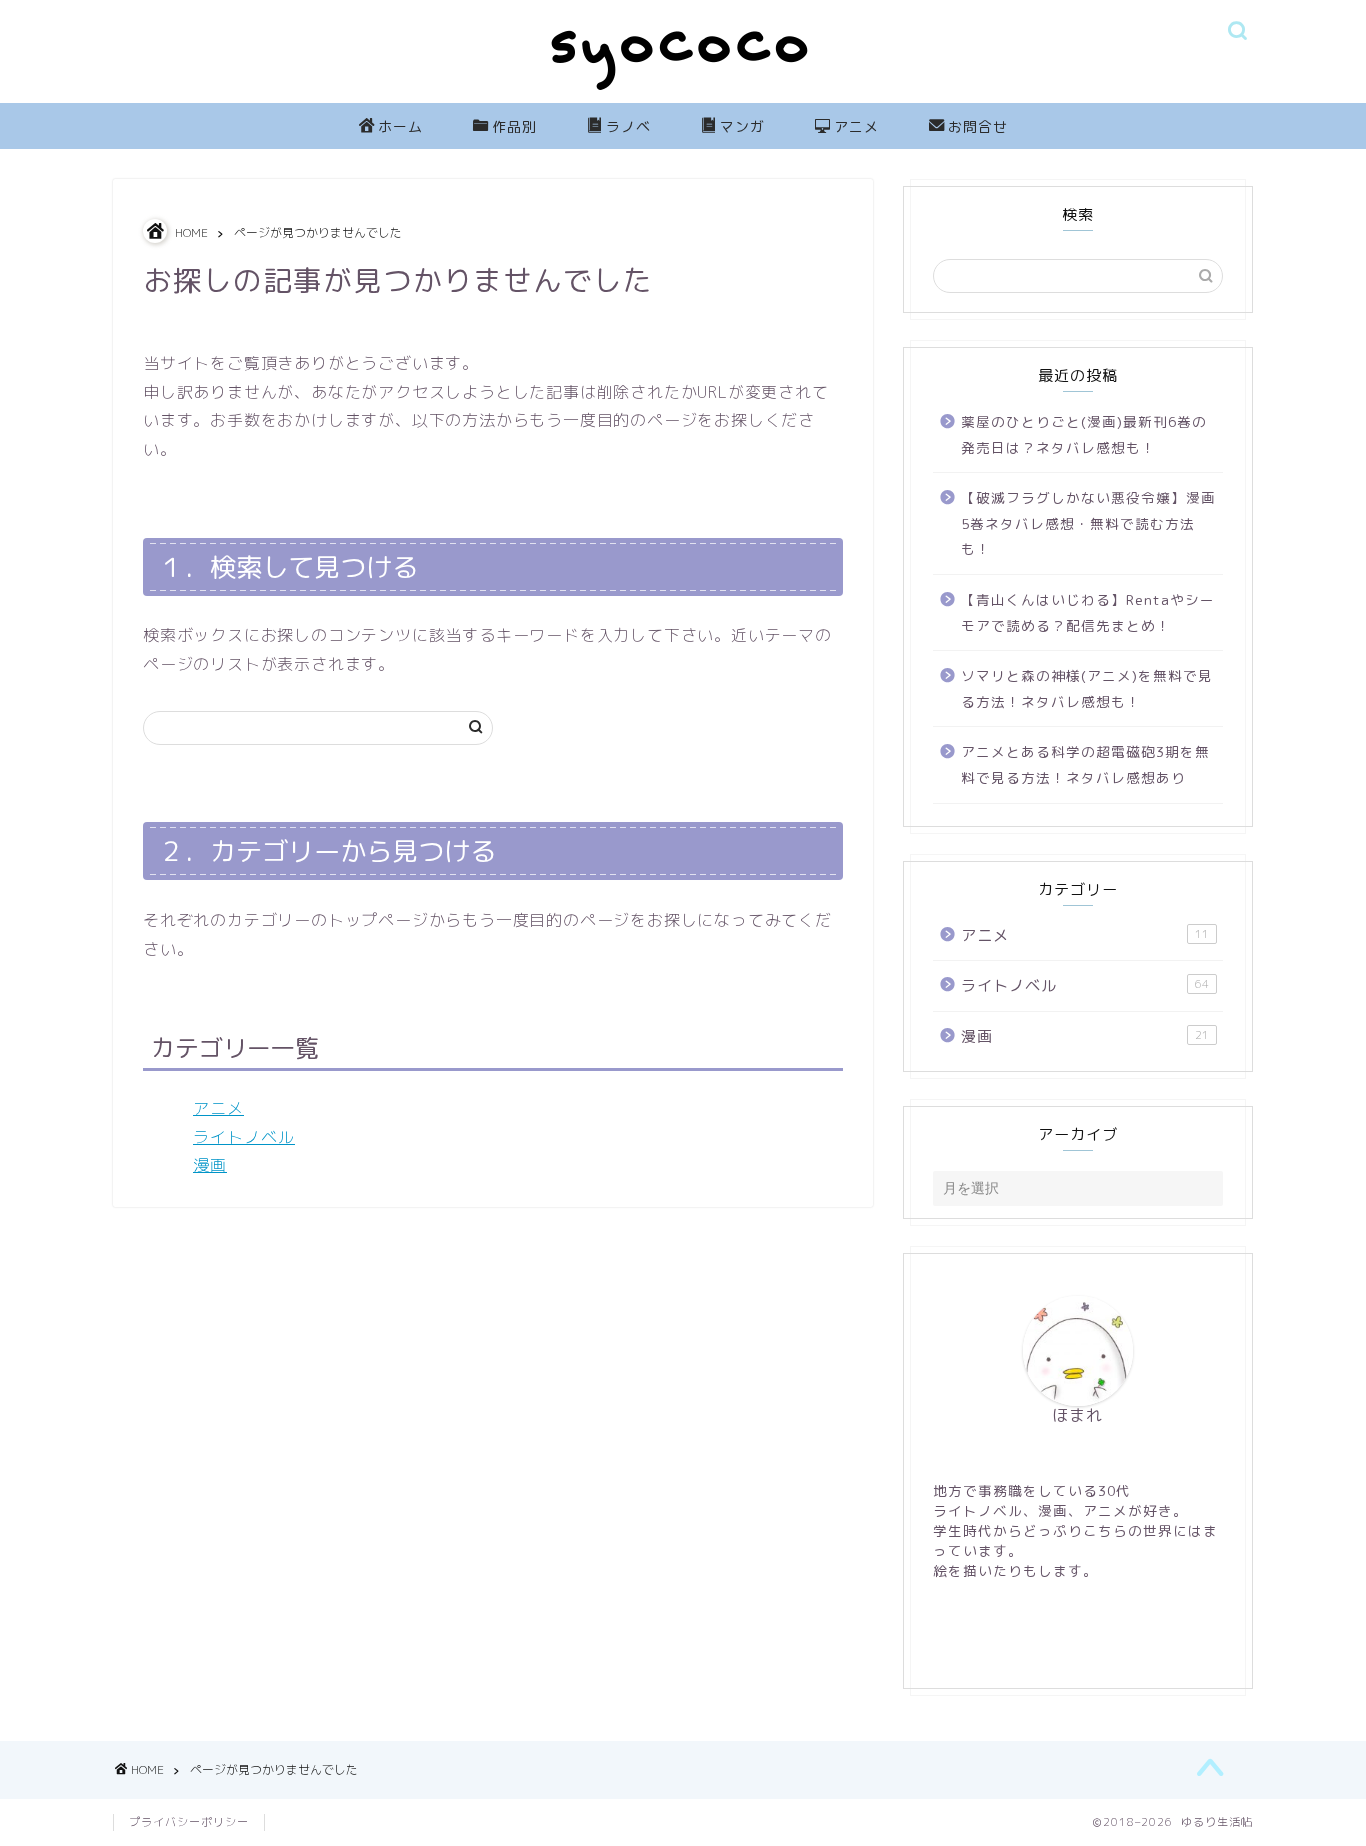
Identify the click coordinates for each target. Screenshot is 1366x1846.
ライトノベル (244, 1137)
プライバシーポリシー (189, 1822)
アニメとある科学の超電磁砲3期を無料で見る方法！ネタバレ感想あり (1085, 764)
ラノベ (628, 127)
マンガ (742, 127)
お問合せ (978, 127)
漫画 (210, 1165)
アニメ (856, 127)
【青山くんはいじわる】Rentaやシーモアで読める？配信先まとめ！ (1088, 612)
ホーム (400, 127)
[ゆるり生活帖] (683, 94)
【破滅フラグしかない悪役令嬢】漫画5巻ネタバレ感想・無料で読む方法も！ (1088, 523)
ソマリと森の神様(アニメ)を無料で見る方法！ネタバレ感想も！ (1087, 688)
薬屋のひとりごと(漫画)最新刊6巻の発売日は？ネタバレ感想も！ (1084, 434)
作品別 (514, 127)
